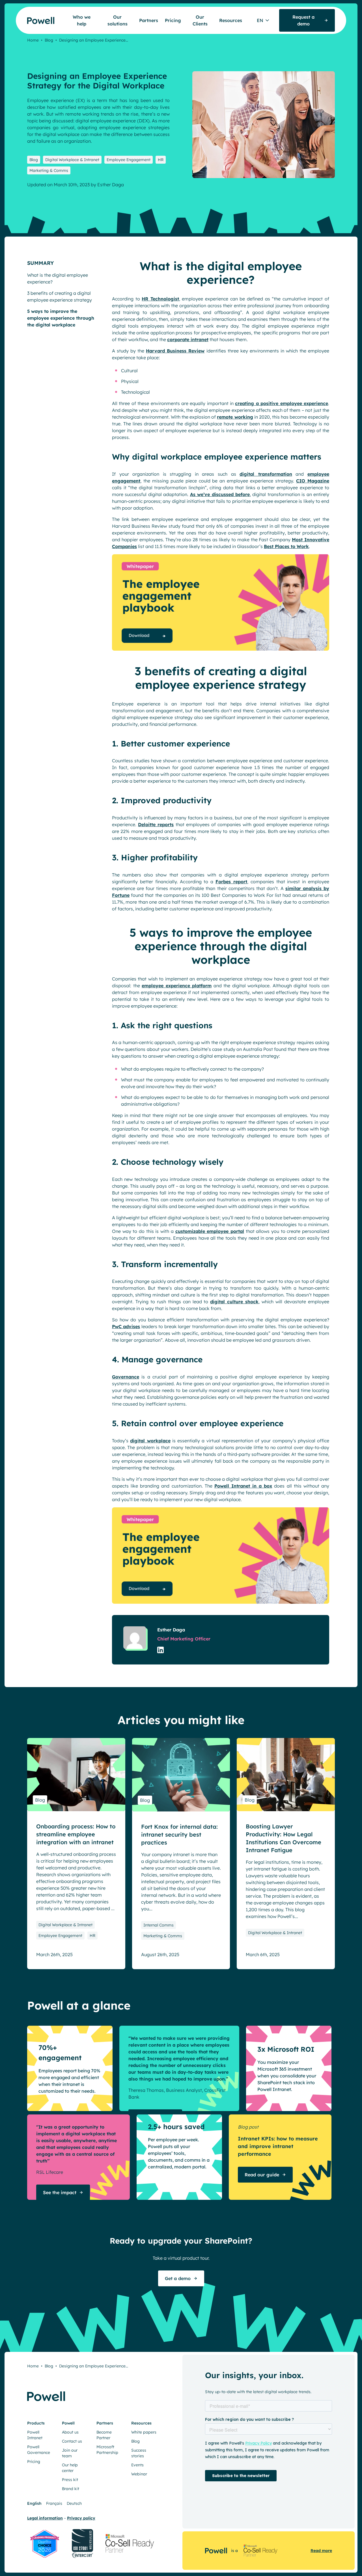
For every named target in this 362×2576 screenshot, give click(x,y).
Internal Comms (159, 1925)
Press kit (70, 2480)
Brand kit (71, 2489)
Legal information (45, 2518)
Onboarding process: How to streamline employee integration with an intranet (76, 1834)
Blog (49, 40)
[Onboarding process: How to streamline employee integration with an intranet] (76, 1775)
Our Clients (200, 20)
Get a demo (178, 2278)
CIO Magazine (313, 481)
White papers (144, 2432)
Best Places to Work (286, 546)
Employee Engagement (129, 160)
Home (33, 40)
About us (70, 2432)
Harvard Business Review (175, 351)
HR (161, 160)
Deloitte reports (156, 824)
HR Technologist (160, 299)
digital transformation (266, 474)
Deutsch (74, 2503)
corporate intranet (188, 339)
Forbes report (231, 882)
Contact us (72, 2441)
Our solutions (118, 20)
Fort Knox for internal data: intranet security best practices (179, 1834)
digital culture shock (234, 1302)
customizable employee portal (210, 1231)
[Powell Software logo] (30, 17)
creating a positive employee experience (282, 403)
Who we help (82, 20)
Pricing (173, 20)
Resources (231, 20)
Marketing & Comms (49, 170)
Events (137, 2465)
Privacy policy (81, 2518)
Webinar (139, 2474)
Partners (149, 20)
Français (54, 2503)
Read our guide (262, 2175)
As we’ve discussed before (220, 494)
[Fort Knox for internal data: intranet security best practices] (181, 1775)
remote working (235, 417)
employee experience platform (177, 986)
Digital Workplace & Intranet (72, 160)
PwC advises (126, 1326)
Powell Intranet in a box (243, 1486)
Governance (126, 1377)
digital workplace (150, 1441)
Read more (321, 2551)
